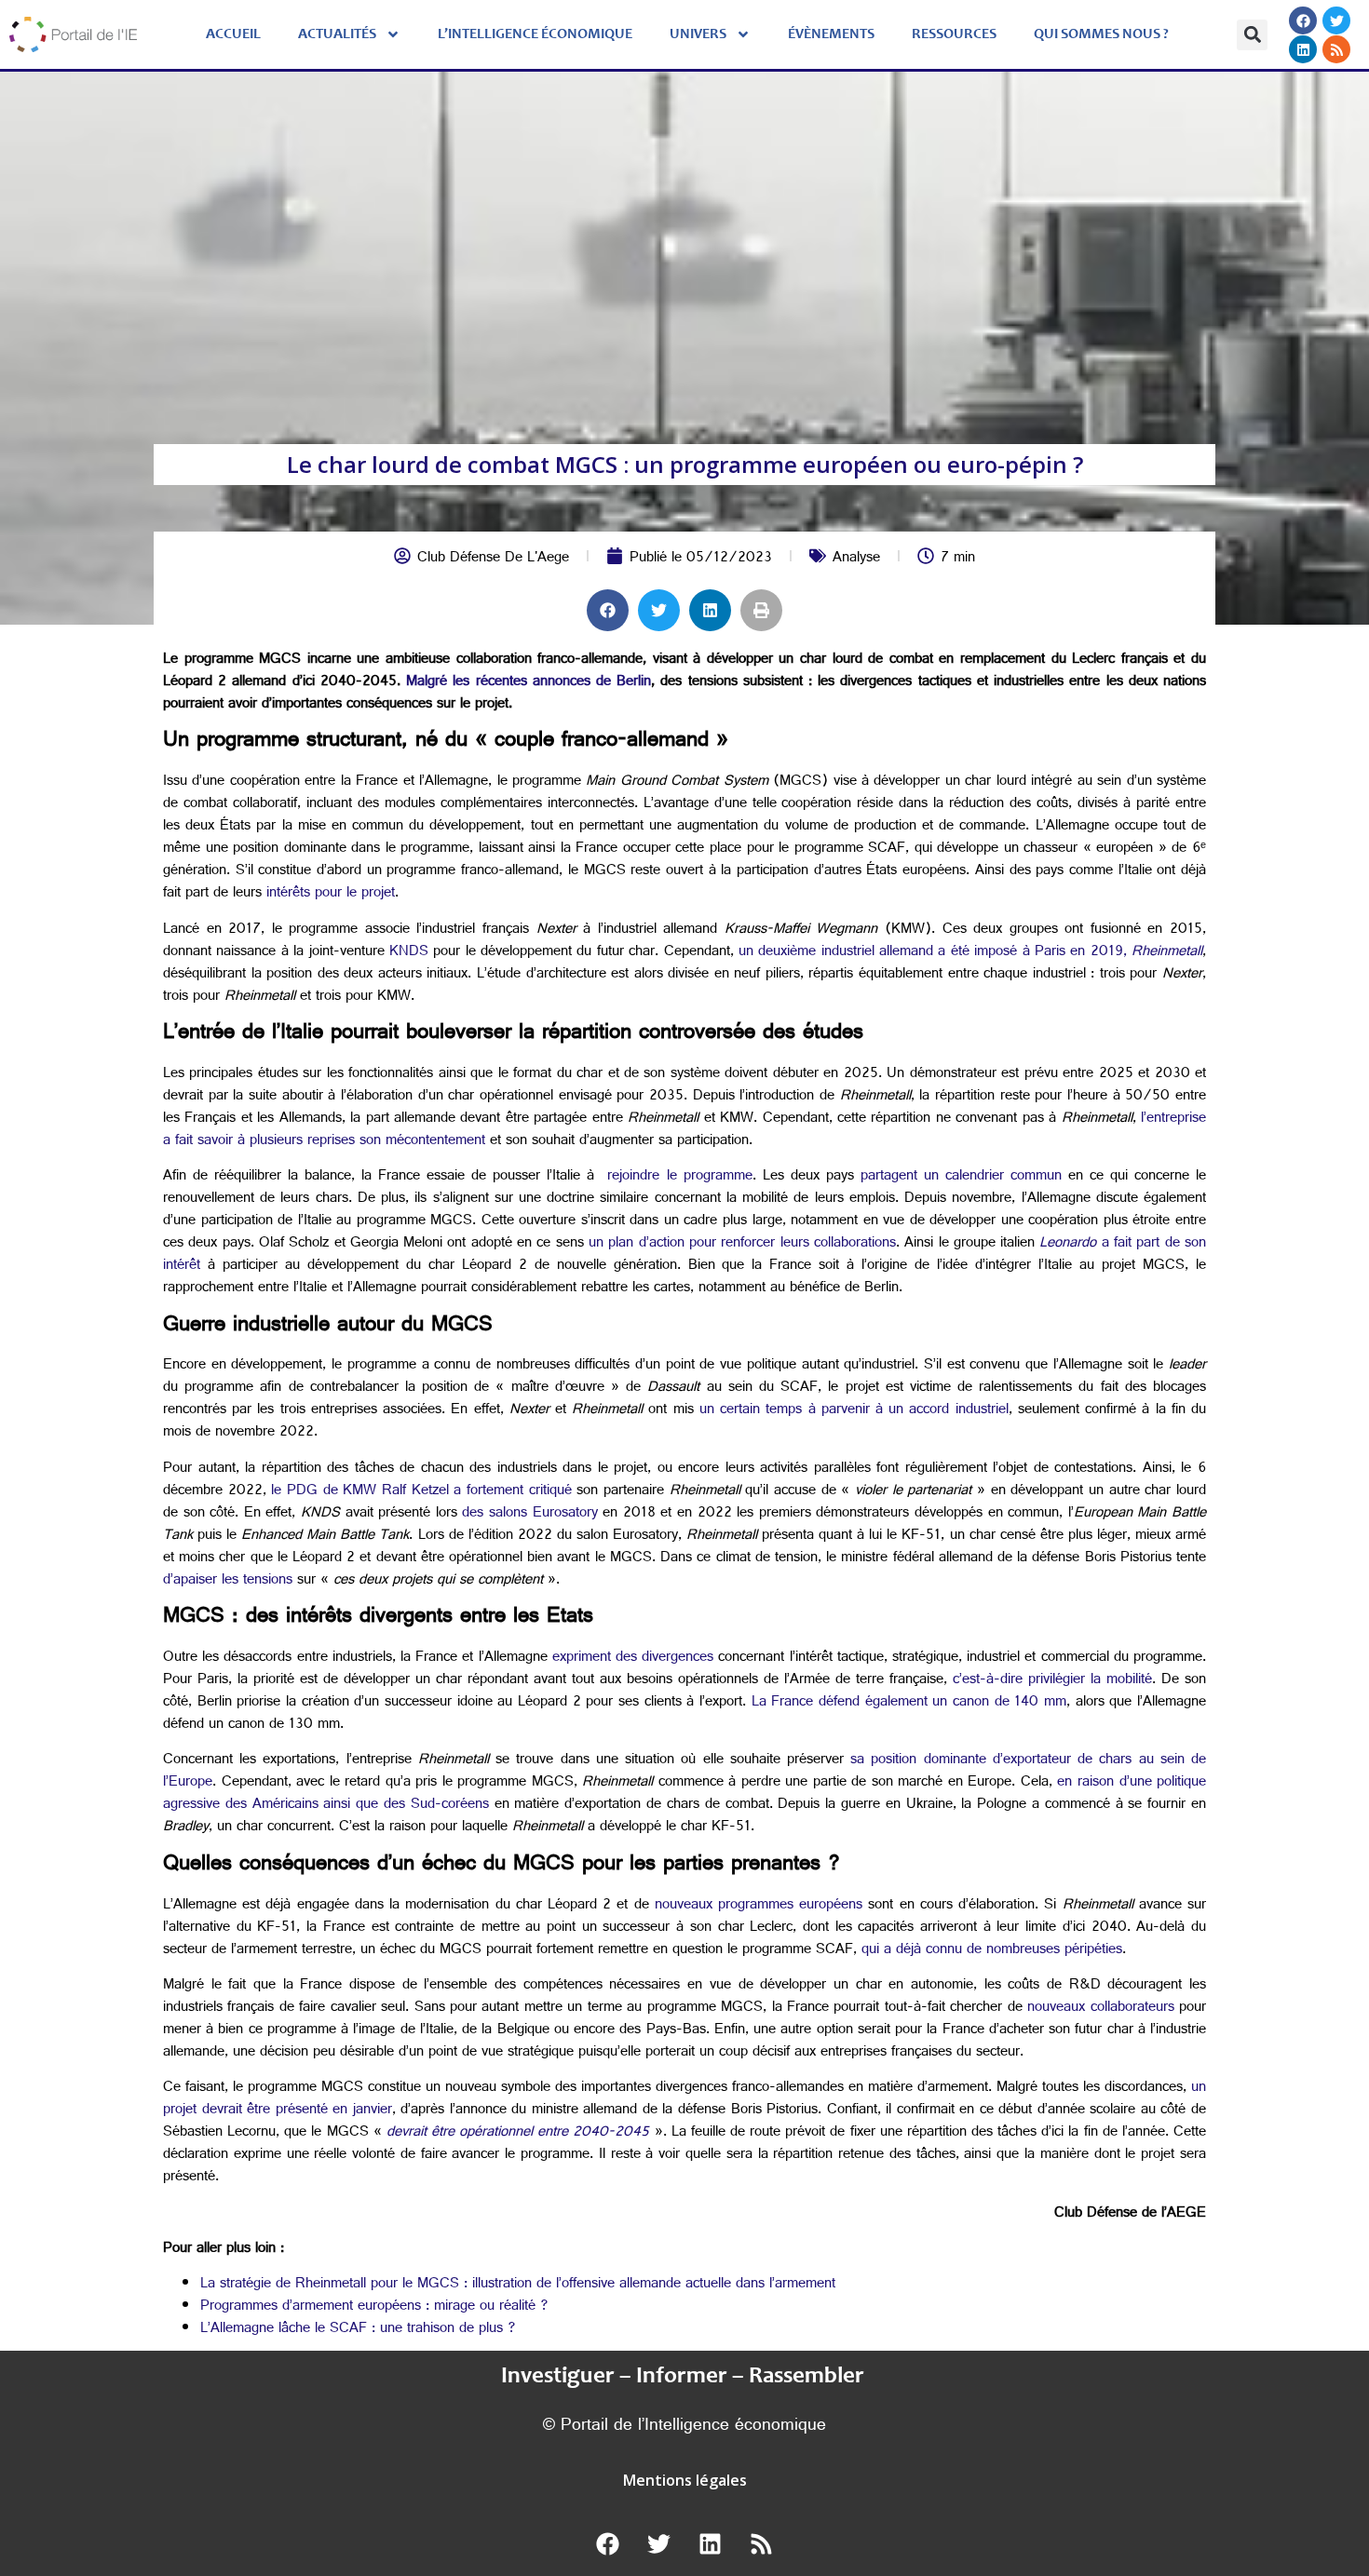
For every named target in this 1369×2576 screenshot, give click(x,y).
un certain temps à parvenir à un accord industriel (854, 1411)
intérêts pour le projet (331, 894)
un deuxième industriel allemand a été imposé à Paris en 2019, (970, 953)
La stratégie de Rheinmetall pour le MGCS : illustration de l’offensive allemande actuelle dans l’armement (518, 2285)
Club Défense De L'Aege (493, 559)
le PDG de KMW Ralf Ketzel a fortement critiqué (421, 1492)
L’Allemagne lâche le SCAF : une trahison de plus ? (358, 2330)
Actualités (337, 34)
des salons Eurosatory (529, 1514)
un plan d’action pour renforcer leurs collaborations (742, 1244)
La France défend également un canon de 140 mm (909, 1703)
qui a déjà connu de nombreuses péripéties (992, 1951)
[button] (1252, 35)
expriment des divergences (633, 1659)
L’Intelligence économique (535, 34)
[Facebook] (1303, 20)
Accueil (233, 34)
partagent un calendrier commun (961, 1177)
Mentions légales (685, 2480)
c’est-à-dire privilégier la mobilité (1052, 1681)
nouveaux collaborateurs (1100, 2009)
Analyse (856, 559)
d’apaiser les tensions (228, 1581)
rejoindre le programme (679, 1177)
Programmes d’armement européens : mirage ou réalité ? (374, 2307)
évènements (831, 34)
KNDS (409, 953)
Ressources (954, 34)
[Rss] (1336, 49)
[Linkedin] (1303, 49)
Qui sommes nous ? (1101, 34)
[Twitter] (1336, 20)
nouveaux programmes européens (759, 1906)
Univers (698, 34)
